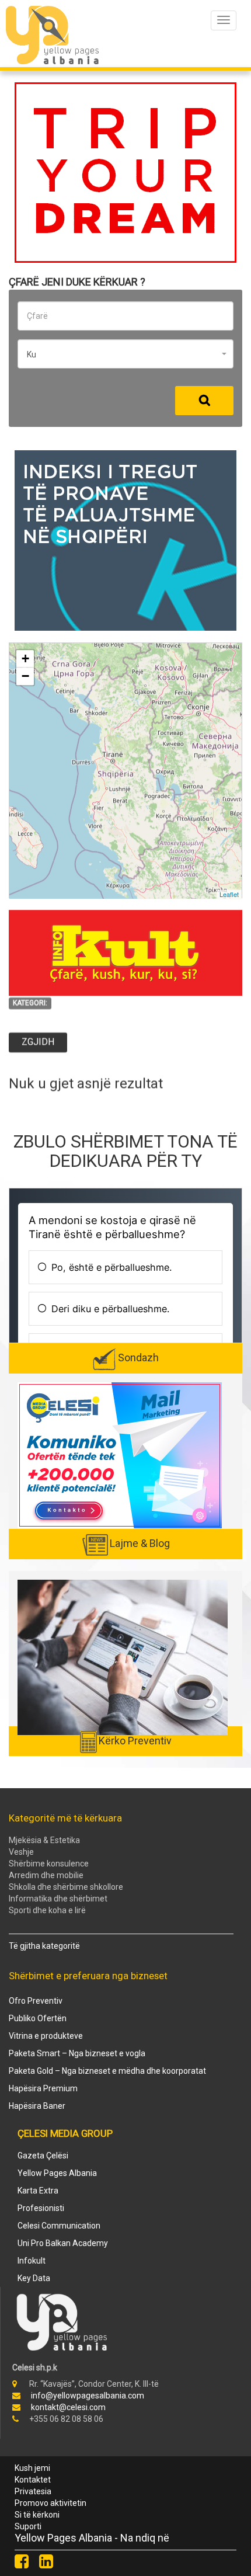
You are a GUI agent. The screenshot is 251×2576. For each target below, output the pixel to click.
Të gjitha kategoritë (44, 1946)
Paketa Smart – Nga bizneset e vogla (77, 2053)
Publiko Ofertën (38, 2018)
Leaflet (229, 894)
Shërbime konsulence (49, 1864)
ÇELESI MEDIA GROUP (65, 2133)
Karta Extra (38, 2191)
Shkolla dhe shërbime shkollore (66, 1887)
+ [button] (25, 658)
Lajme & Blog (140, 1543)
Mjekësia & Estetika (44, 1840)
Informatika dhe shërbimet (58, 1899)
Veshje (21, 1852)
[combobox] (125, 354)
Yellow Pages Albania (57, 2173)
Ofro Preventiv (36, 2001)
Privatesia (33, 2491)
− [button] (25, 676)
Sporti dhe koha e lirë (47, 1910)
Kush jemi (32, 2468)
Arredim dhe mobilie (46, 1875)
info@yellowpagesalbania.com (88, 2396)
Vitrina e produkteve (46, 2036)
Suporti (28, 2526)
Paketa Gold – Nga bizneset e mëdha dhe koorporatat (107, 2071)
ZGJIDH (38, 1042)
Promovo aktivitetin (50, 2503)
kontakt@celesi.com (68, 2407)
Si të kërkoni (37, 2515)
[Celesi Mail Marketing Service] (120, 1455)
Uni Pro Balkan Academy (63, 2243)
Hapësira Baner (37, 2106)
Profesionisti (41, 2208)
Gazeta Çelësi (43, 2156)
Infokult (32, 2261)
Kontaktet (33, 2480)
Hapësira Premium (43, 2088)
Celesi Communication (59, 2226)
